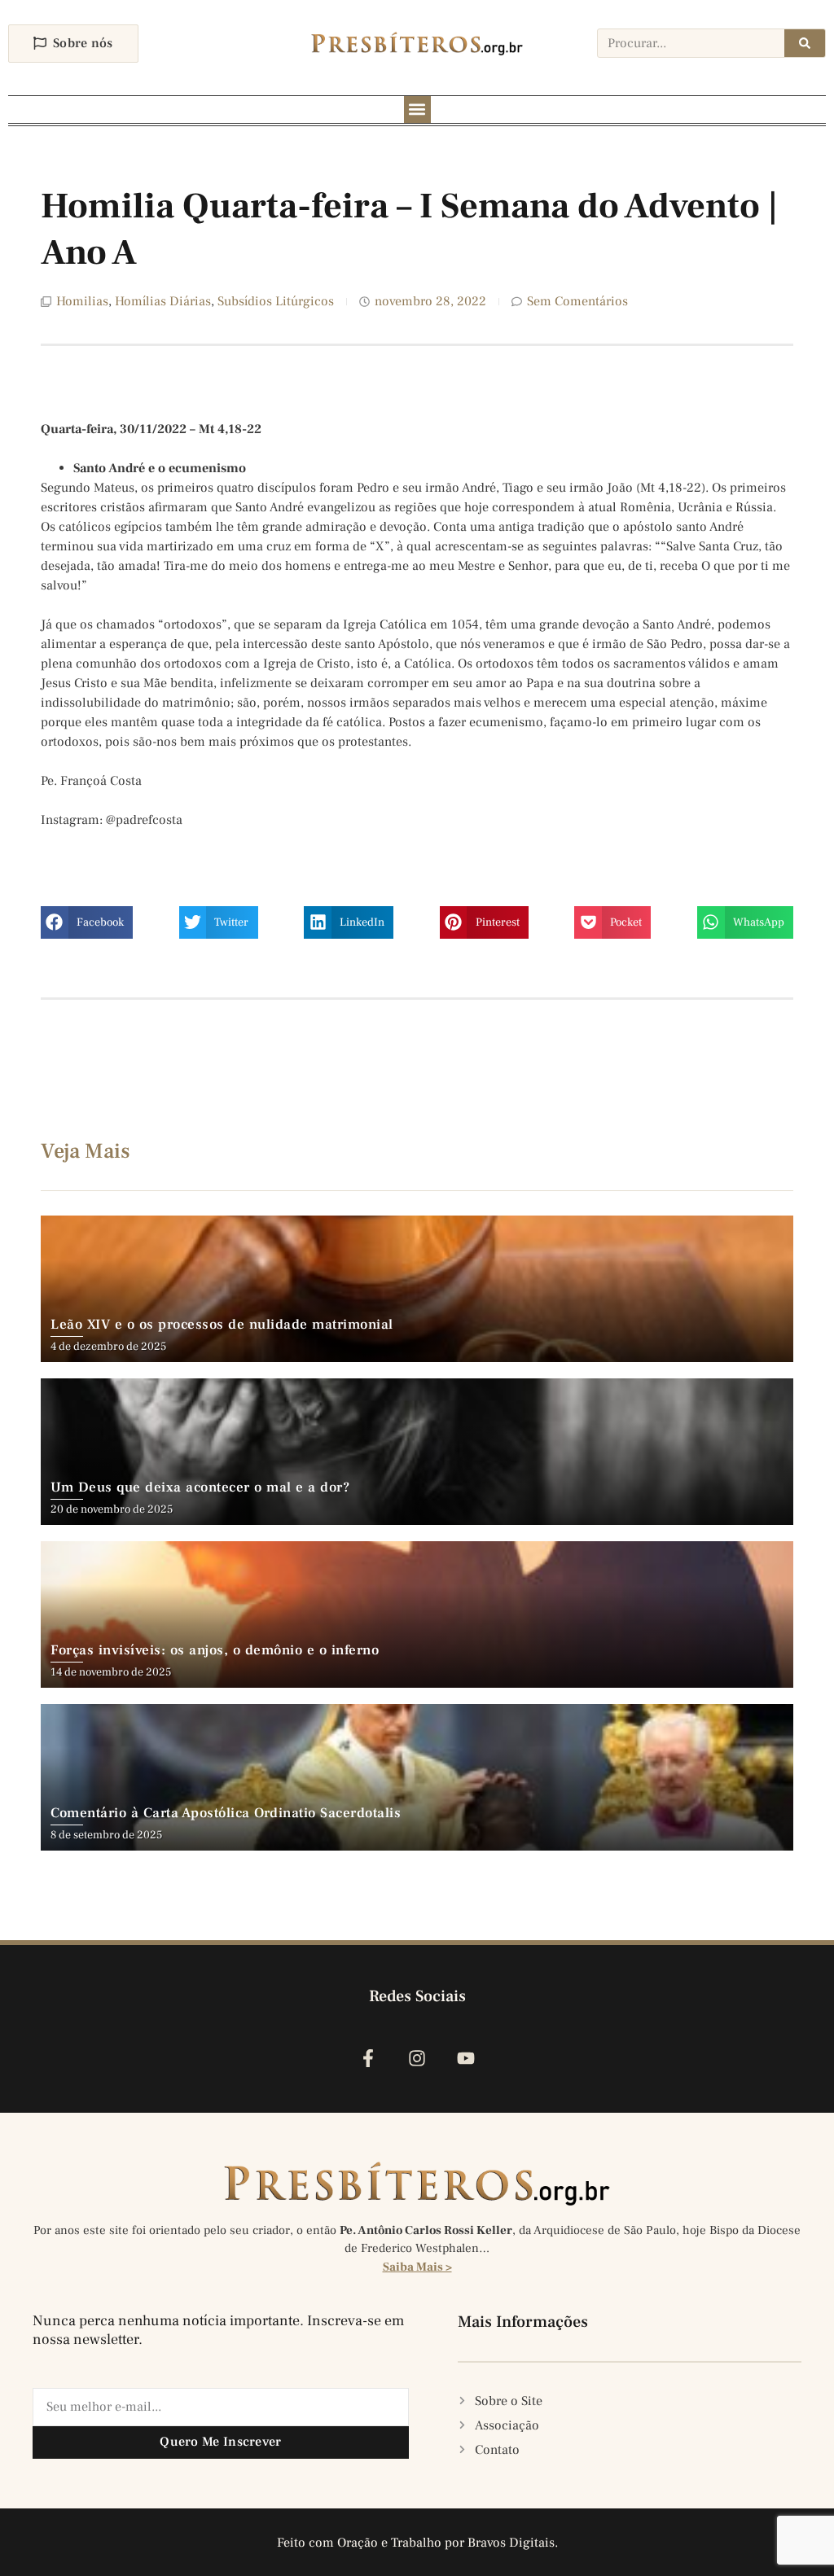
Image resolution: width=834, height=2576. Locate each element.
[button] (417, 110)
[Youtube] (466, 2058)
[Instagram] (417, 2058)
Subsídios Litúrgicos (276, 301)
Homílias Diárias (163, 301)
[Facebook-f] (368, 2058)
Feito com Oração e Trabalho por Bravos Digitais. (417, 2543)
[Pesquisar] (805, 43)
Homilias (82, 301)
